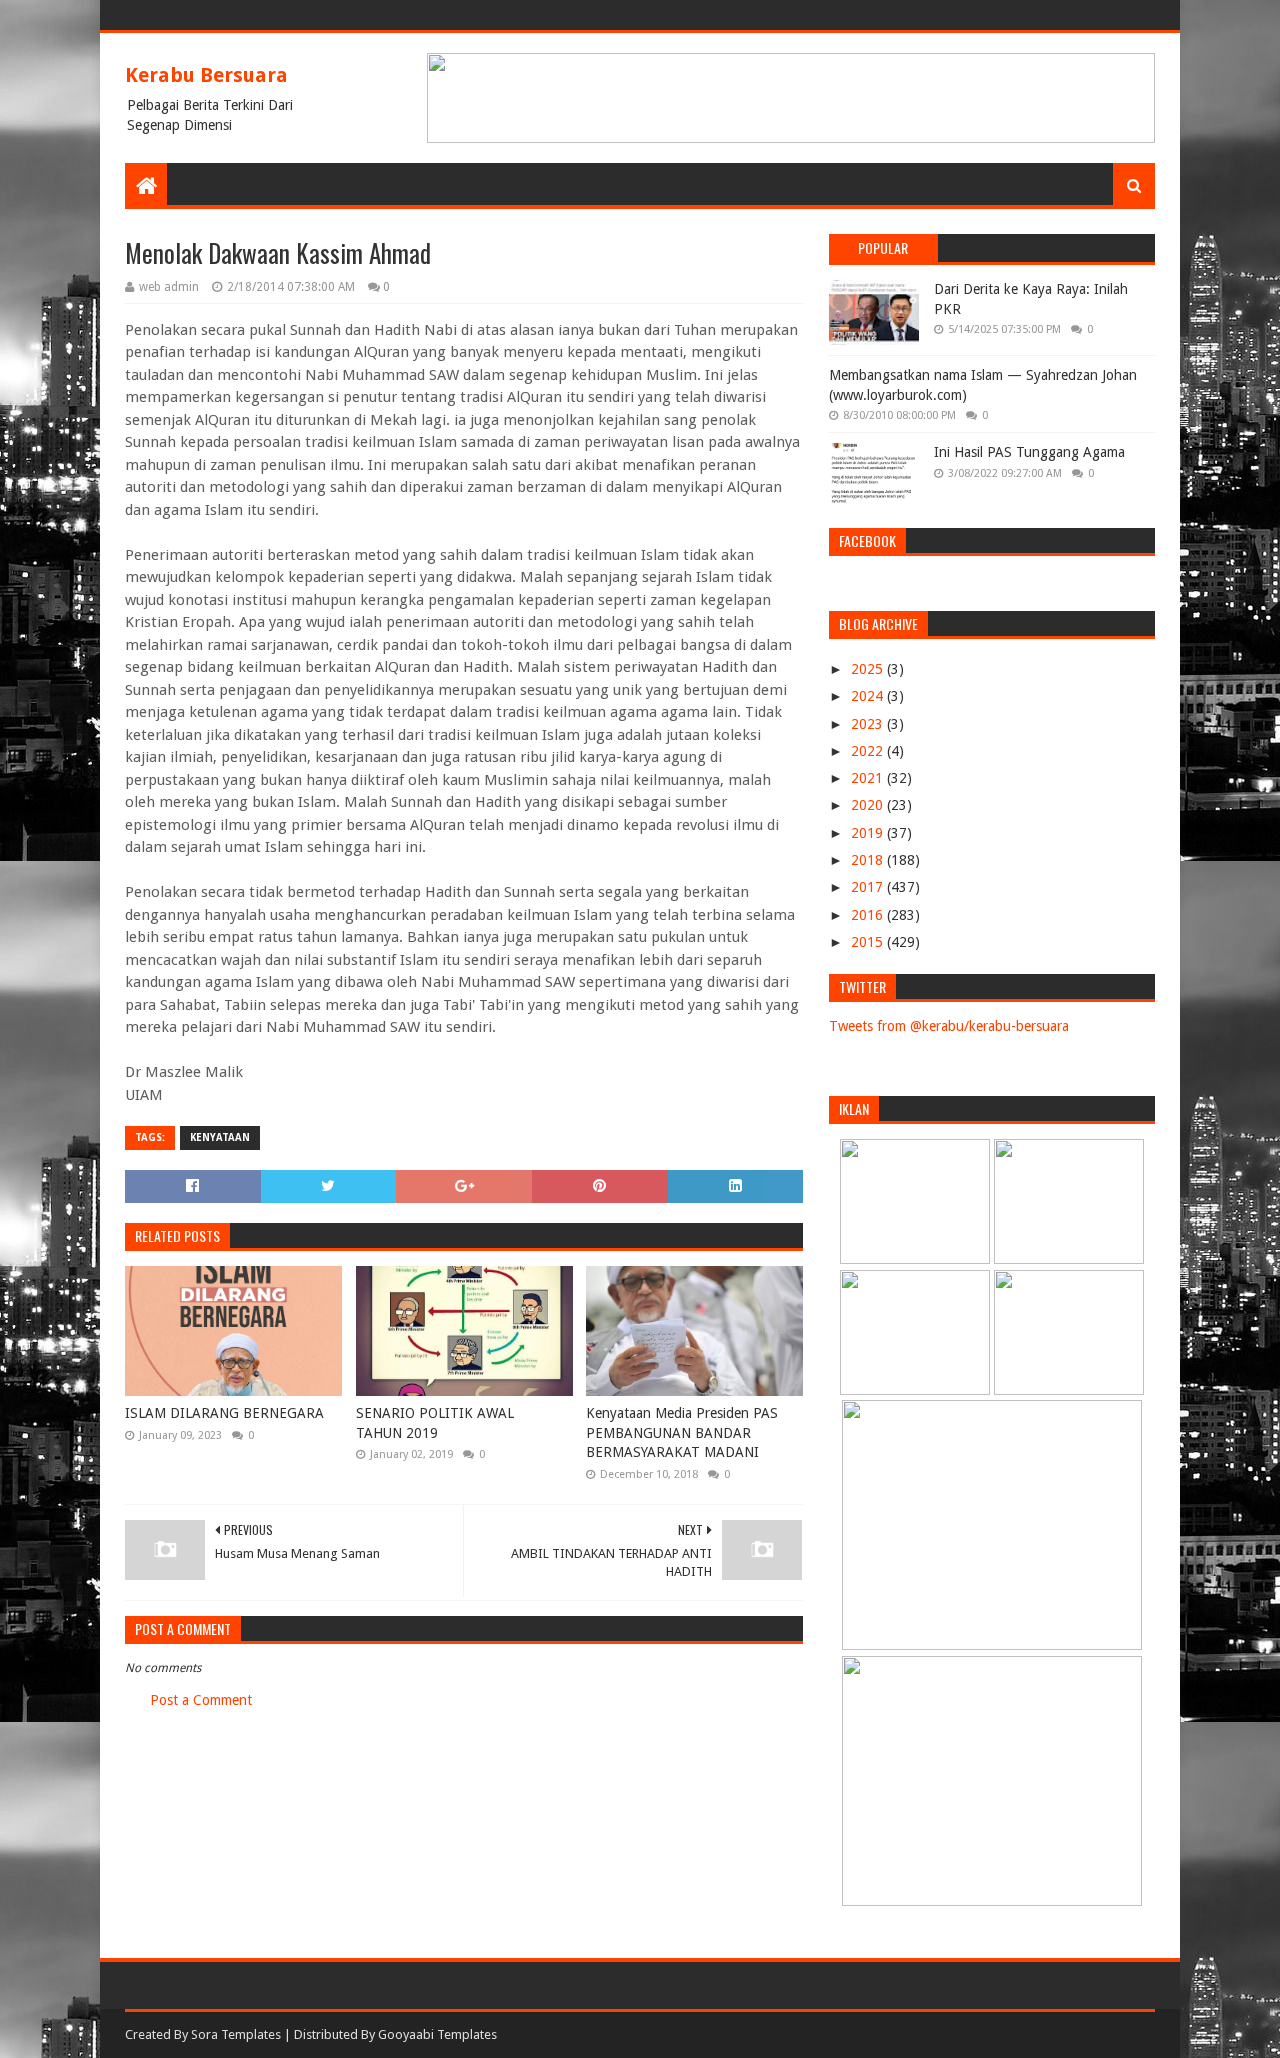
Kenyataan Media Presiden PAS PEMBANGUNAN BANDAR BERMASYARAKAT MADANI (682, 1432)
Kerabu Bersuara (206, 75)
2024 (869, 696)
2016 (869, 915)
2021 (869, 778)
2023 (869, 724)
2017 (869, 887)
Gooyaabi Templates (437, 2034)
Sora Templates (236, 2034)
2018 (869, 860)
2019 (869, 833)
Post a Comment (201, 1700)
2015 (869, 942)
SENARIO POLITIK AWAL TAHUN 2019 (435, 1423)
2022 (869, 751)
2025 (869, 669)
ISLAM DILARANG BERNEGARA (224, 1413)
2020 (869, 805)
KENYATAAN (220, 1137)
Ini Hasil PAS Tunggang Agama (1029, 452)
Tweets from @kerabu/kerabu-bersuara (949, 1026)
